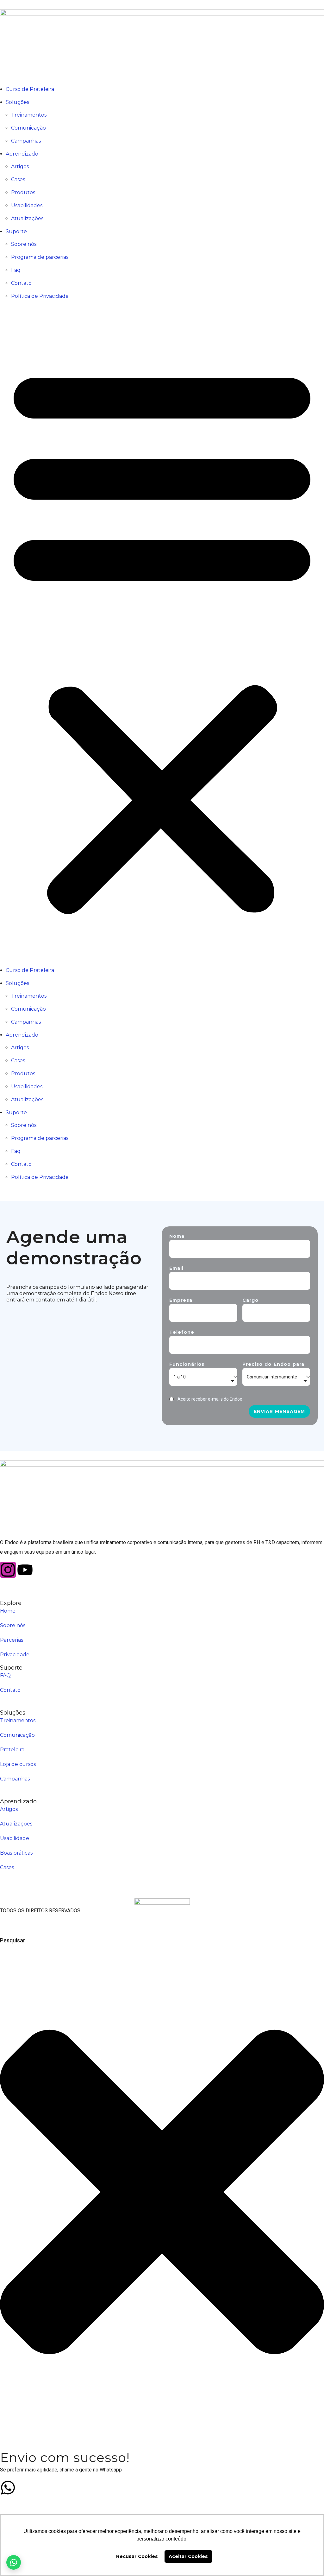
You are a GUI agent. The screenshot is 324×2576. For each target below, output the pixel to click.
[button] (162, 638)
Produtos (23, 192)
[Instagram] (8, 1570)
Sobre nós (24, 244)
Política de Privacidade (40, 296)
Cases (18, 179)
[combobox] (32, 1940)
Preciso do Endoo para (273, 1364)
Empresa (181, 1300)
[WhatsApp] (14, 2562)
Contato (21, 283)
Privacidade (15, 1655)
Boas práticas (16, 1853)
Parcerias (12, 1640)
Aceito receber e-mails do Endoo (210, 1399)
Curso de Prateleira (30, 89)
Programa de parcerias (40, 257)
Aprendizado (22, 154)
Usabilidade (15, 1838)
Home (8, 1611)
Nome (177, 1236)
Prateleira (12, 1750)
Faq (16, 270)
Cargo (250, 1300)
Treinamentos (29, 115)
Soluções (17, 102)
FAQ (5, 1675)
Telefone (182, 1332)
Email (176, 1268)
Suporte (16, 231)
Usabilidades (27, 205)
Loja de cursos (18, 1764)
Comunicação (28, 128)
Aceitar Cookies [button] (188, 2556)
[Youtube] (25, 1570)
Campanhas (26, 141)
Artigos (20, 166)
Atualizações (27, 218)
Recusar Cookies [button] (137, 2556)
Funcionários (187, 1364)
